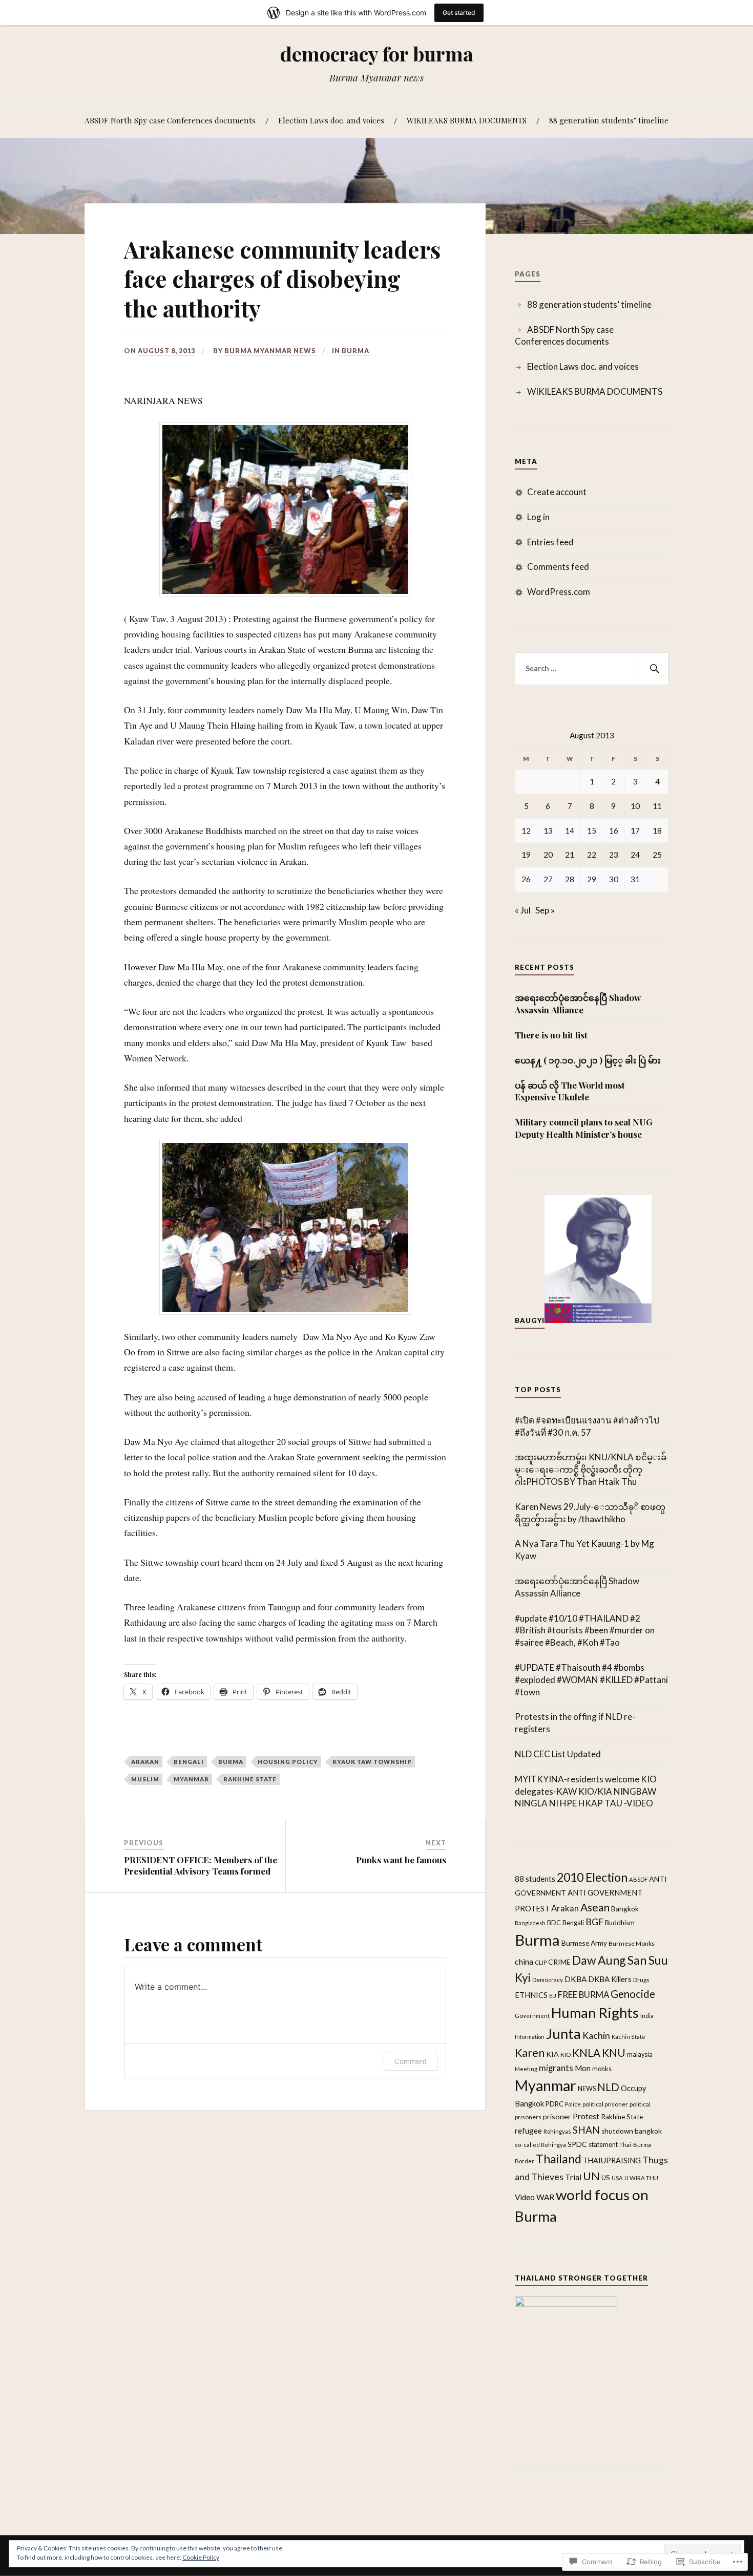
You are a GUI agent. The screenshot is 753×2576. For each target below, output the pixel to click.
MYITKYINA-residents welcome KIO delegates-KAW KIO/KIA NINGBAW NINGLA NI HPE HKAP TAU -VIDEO (586, 1791)
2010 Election (592, 1877)
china (524, 1961)
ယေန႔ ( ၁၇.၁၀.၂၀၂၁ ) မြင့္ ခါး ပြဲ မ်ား (588, 1060)
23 (614, 855)
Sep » (545, 910)
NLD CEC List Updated (558, 1754)
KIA (552, 2054)
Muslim (145, 1779)
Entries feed (550, 542)
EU (553, 1996)
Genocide (633, 1994)
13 (548, 831)
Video (525, 2197)
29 (592, 879)
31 (635, 879)
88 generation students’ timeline (609, 120)
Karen (530, 2053)
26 (526, 879)
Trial (573, 2177)
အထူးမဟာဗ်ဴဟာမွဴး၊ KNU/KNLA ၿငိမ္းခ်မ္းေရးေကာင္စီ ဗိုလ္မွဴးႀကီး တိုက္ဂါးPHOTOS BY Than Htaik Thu (591, 1469)
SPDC (577, 2144)
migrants (556, 2068)
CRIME (559, 1962)
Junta (563, 2034)
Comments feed (558, 567)
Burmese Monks (632, 1943)
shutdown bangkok (632, 2131)
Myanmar (191, 1779)
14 (570, 831)
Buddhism (620, 1923)
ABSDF (638, 1879)
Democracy (548, 1980)
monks (602, 2069)
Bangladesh (530, 1923)
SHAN (586, 2130)
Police (573, 2104)
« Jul (523, 910)
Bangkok (625, 1909)
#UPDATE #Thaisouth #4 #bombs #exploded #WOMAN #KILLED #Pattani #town (591, 1680)
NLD (608, 2087)
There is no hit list (552, 1035)
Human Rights (595, 2013)
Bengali (189, 1762)
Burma (355, 351)
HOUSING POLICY (288, 1762)
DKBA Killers (610, 1979)
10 (635, 806)
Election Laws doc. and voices (331, 120)
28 (570, 879)
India (647, 2015)
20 (548, 855)
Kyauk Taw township (372, 1762)
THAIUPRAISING (612, 2160)
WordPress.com (559, 592)
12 (526, 831)
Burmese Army (584, 1943)
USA (617, 2178)
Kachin (596, 2035)
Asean (595, 1907)
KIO (566, 2055)
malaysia (640, 2055)
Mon (583, 2068)
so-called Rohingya (540, 2145)
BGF (594, 1922)
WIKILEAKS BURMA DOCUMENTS (467, 120)
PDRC (555, 2104)
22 (592, 855)
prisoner (557, 2116)
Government (532, 2015)
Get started (459, 13)
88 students (535, 1879)
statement (603, 2145)
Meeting (526, 2069)
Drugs (641, 1980)
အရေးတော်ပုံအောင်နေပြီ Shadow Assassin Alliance (578, 1004)
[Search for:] (592, 669)
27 (548, 879)
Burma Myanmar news (270, 351)
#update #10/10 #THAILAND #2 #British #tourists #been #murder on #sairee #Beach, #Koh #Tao (585, 1631)
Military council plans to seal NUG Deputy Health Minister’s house (584, 1128)
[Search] (653, 669)
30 (614, 879)
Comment (411, 2061)
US (606, 2178)
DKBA (576, 1979)
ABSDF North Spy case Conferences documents (170, 120)
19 (526, 855)
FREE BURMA (583, 1995)
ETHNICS (531, 1995)
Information (530, 2037)
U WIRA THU (641, 2178)
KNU (614, 2053)
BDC (554, 1923)
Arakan (145, 1762)
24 (635, 855)
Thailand (559, 2159)
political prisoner (605, 2104)
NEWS (587, 2089)
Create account (557, 492)
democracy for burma (377, 54)
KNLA (586, 2053)
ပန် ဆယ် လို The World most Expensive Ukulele (570, 1091)
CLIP (541, 1962)
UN (591, 2176)
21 (570, 855)
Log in (538, 517)
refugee (528, 2131)
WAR (545, 2197)
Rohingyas (557, 2131)
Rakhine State (250, 1779)
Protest (586, 2116)
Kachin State (629, 2037)
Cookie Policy (201, 2557)
